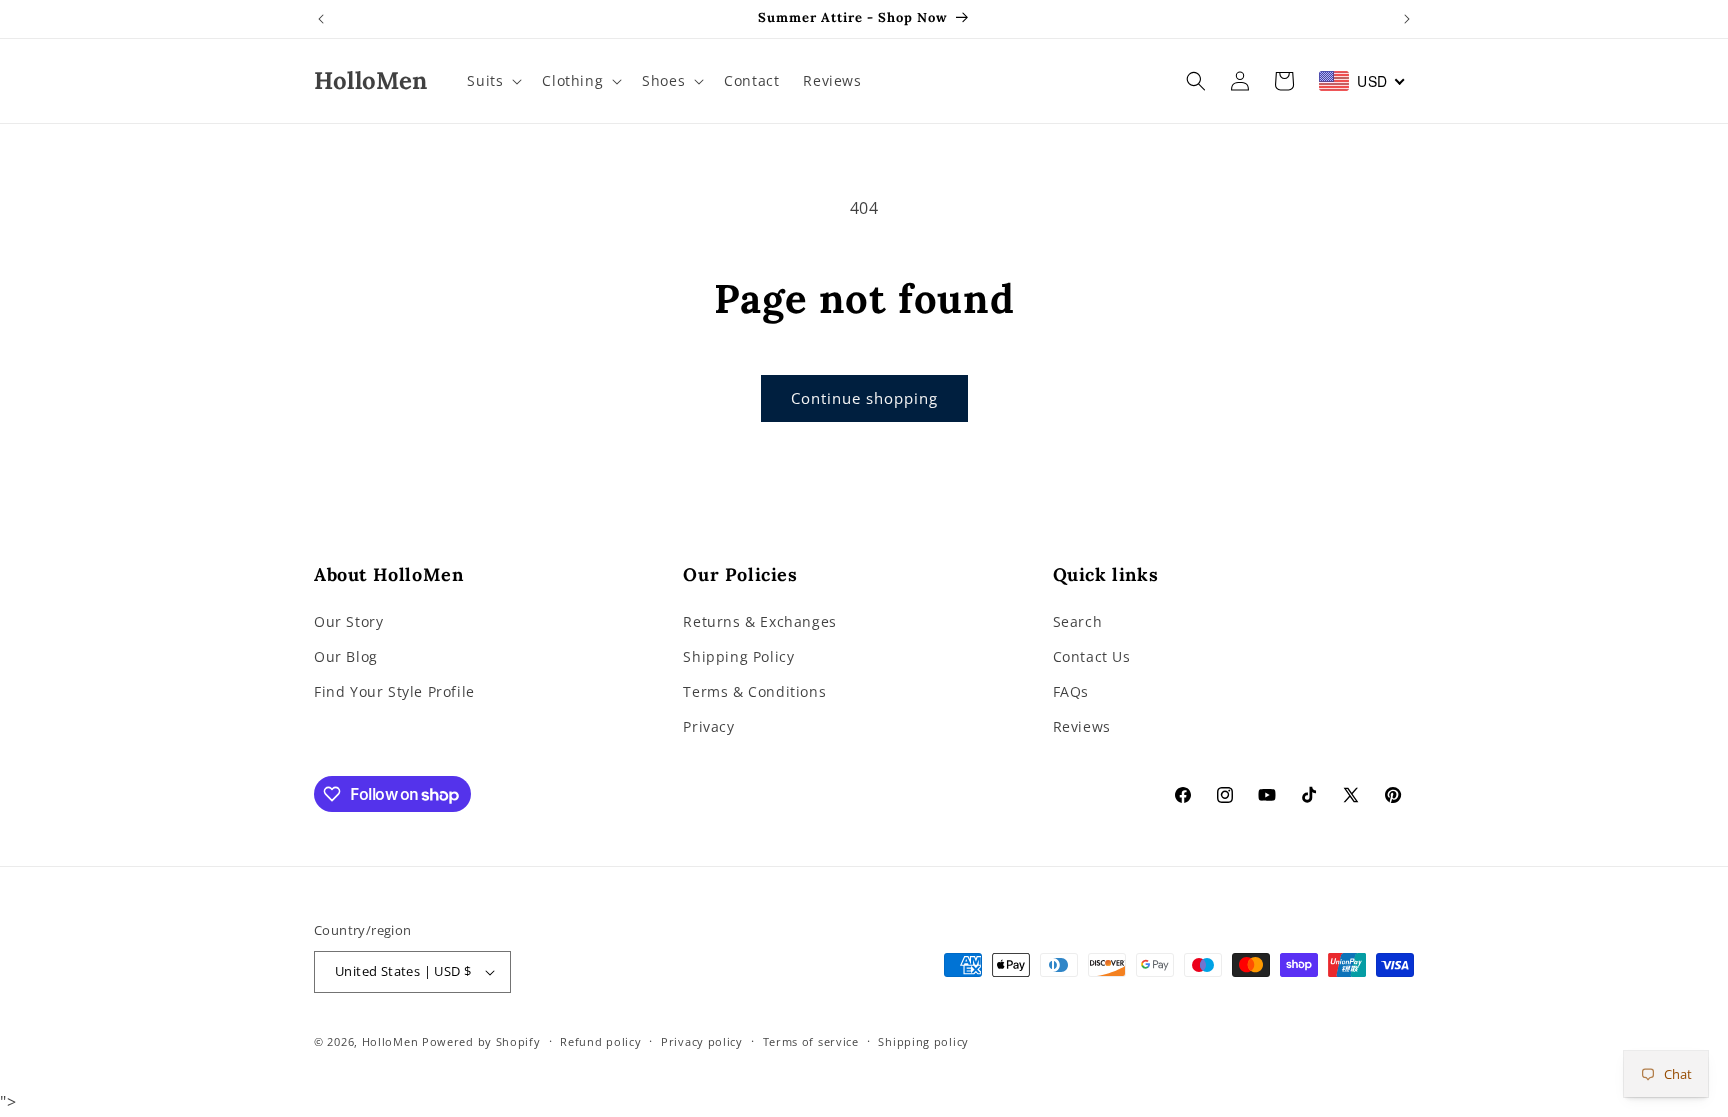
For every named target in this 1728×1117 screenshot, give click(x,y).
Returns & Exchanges (759, 621)
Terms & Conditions (754, 691)
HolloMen (390, 1041)
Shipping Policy (738, 656)
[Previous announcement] (321, 19)
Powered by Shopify (481, 1041)
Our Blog (346, 656)
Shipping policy (923, 1041)
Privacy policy (702, 1041)
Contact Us (1092, 656)
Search (1078, 621)
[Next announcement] (1407, 19)
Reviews (1082, 726)
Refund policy (600, 1041)
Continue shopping (864, 398)
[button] (492, 81)
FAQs (1071, 691)
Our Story (348, 621)
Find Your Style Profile (394, 691)
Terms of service (811, 1041)
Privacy (708, 726)
